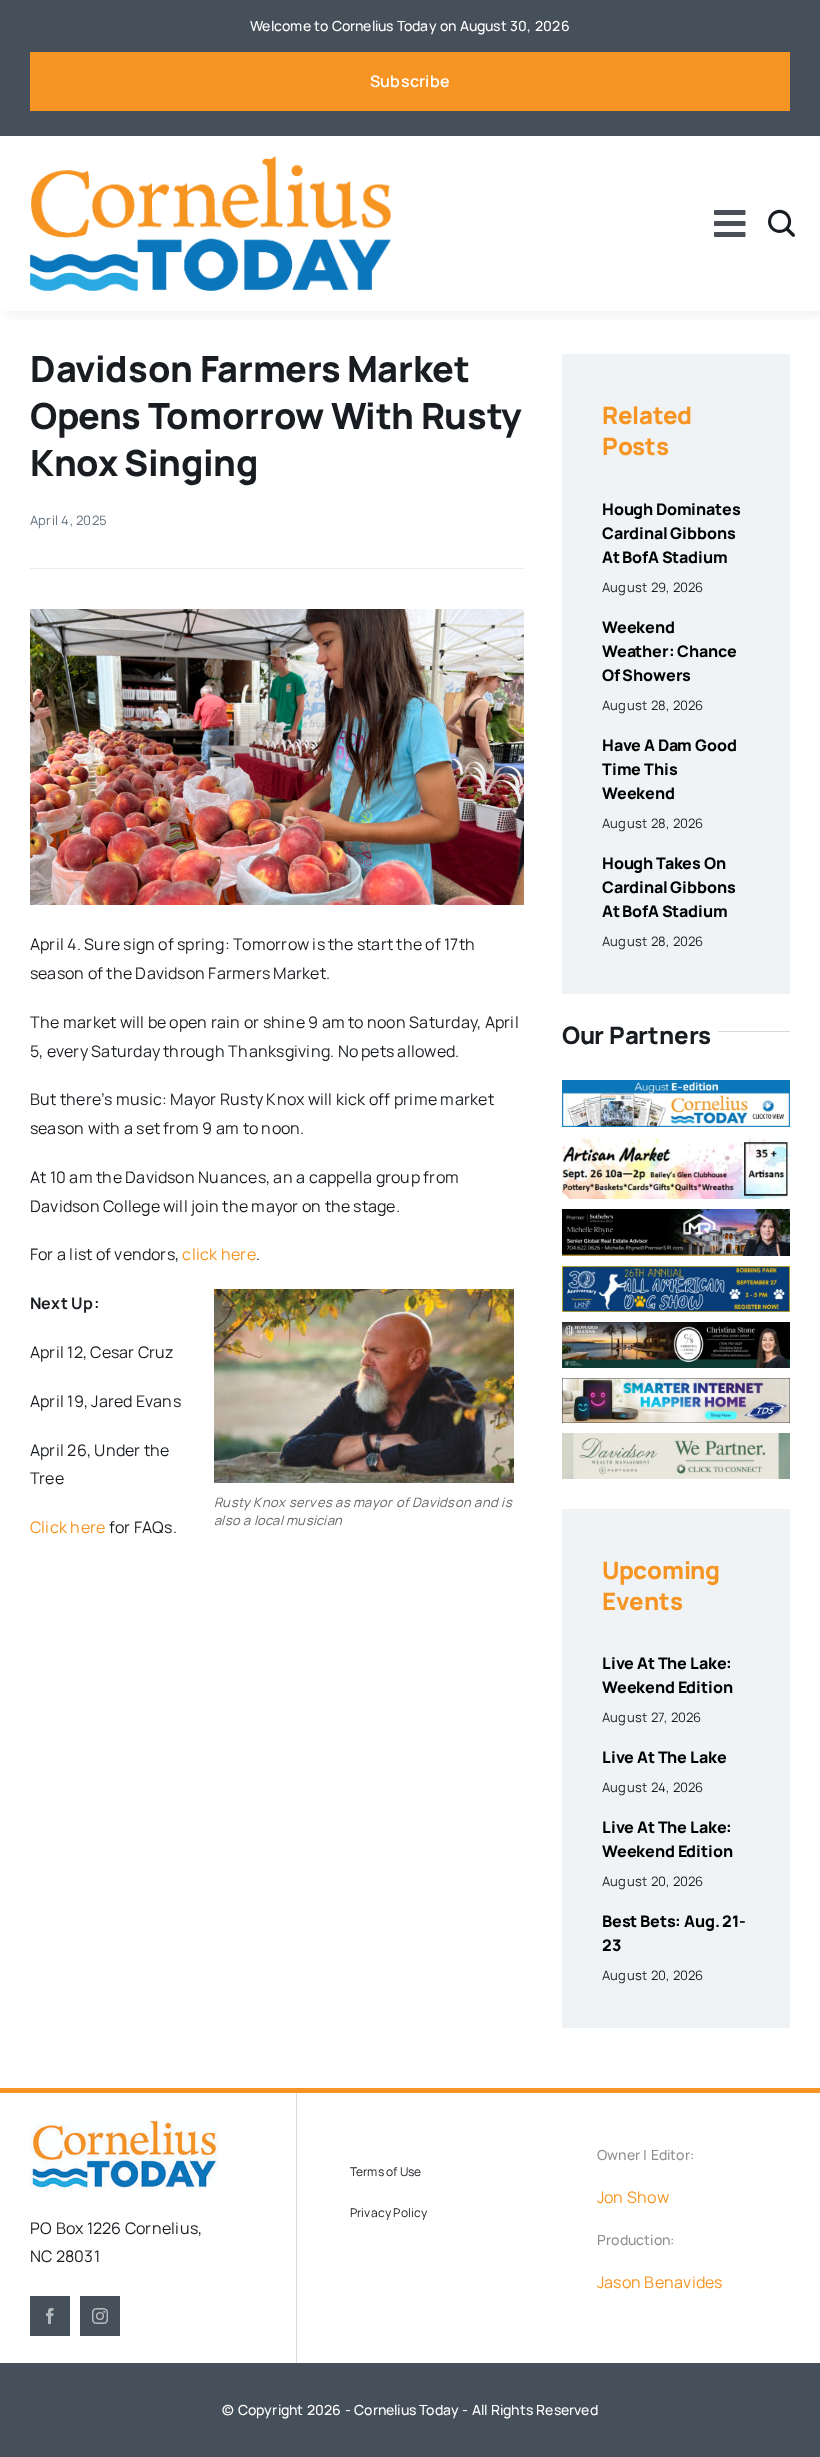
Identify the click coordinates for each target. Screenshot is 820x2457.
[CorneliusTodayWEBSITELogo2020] (124, 2128)
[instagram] (100, 2316)
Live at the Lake (664, 1757)
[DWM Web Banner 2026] (676, 1441)
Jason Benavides (660, 2282)
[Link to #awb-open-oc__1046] (781, 223)
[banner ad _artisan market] (676, 1145)
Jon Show (633, 2197)
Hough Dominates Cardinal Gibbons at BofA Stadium (671, 533)
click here (218, 1254)
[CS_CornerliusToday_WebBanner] (676, 1330)
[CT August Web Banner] (676, 1088)
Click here (67, 1527)
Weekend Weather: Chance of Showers (669, 651)
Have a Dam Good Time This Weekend (669, 769)
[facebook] (50, 2316)
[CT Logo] (210, 164)
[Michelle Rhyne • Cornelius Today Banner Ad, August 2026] (676, 1217)
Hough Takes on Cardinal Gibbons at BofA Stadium (668, 887)
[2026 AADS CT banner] (676, 1274)
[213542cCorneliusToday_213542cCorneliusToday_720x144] (676, 1386)
